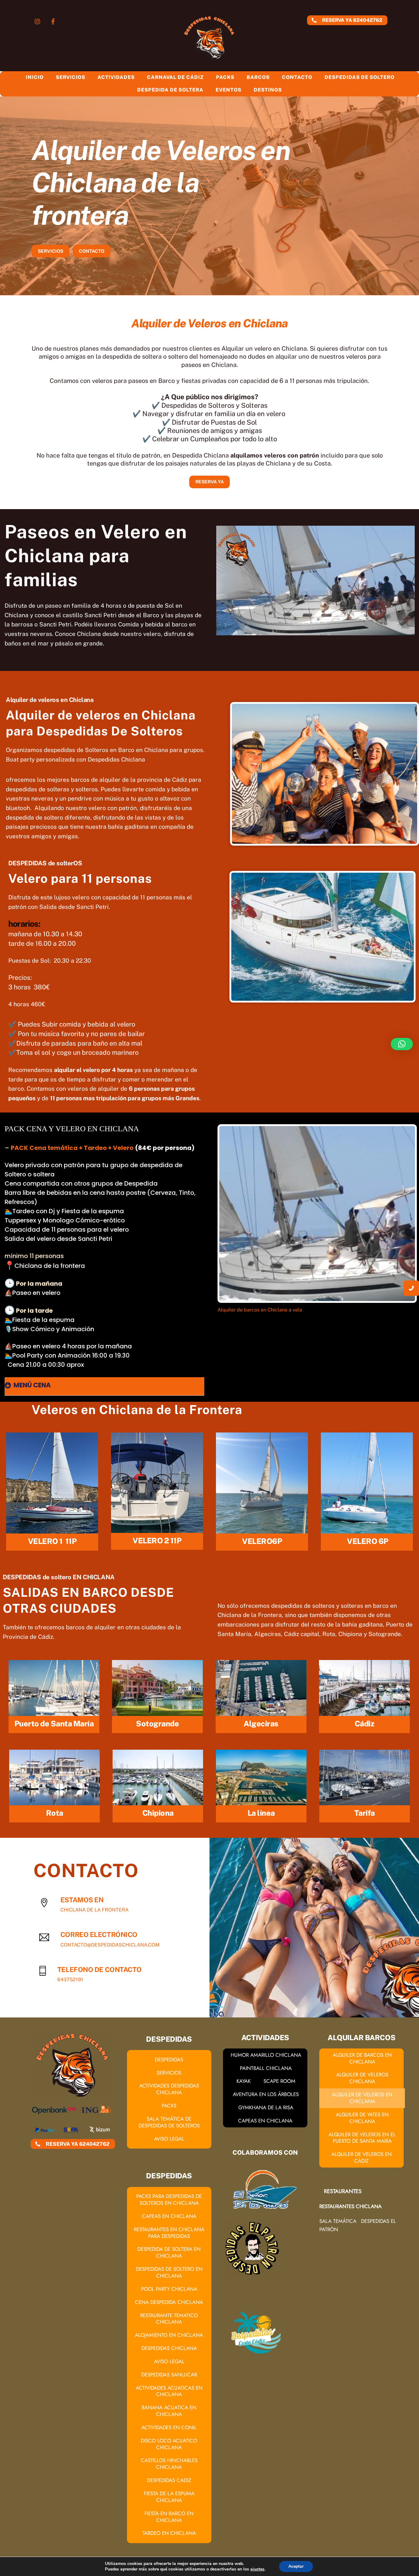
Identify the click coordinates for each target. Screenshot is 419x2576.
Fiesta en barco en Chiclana (169, 2517)
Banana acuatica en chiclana (169, 2411)
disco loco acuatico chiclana (169, 2444)
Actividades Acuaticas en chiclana (169, 2391)
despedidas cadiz (169, 2480)
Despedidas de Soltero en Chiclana (169, 2272)
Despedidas (169, 2060)
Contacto (297, 77)
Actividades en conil (169, 2427)
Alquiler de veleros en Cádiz (361, 2157)
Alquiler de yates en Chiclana (362, 2118)
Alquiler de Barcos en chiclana (362, 2058)
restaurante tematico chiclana (169, 2319)
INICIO (35, 77)
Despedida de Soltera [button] (170, 90)
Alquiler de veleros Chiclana (362, 2078)
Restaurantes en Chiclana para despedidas (169, 2233)
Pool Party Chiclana (169, 2289)
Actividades (116, 77)
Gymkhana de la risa (266, 2107)
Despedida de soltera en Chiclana (169, 2252)
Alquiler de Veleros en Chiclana (362, 2098)
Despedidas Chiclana (169, 2348)
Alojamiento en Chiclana (169, 2335)
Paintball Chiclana (266, 2068)
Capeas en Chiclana (169, 2216)
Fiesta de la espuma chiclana (169, 2497)
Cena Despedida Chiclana (169, 2302)
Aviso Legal (169, 2139)
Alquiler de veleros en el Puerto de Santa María (362, 2138)
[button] (402, 1044)
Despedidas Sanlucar (169, 2375)
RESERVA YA (210, 482)
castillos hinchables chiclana (169, 2464)
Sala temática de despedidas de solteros (169, 2122)
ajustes (257, 2569)
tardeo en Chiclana (169, 2533)
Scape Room (279, 2081)
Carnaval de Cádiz (175, 77)
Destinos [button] (268, 90)
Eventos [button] (229, 90)
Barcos (258, 77)
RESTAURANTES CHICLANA (350, 2206)
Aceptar (296, 2566)
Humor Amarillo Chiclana (266, 2055)
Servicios (71, 77)
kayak (244, 2081)
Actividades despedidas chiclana (169, 2089)
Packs (225, 77)
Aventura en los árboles (266, 2094)
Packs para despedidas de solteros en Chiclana (169, 2200)
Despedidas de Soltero (359, 77)
